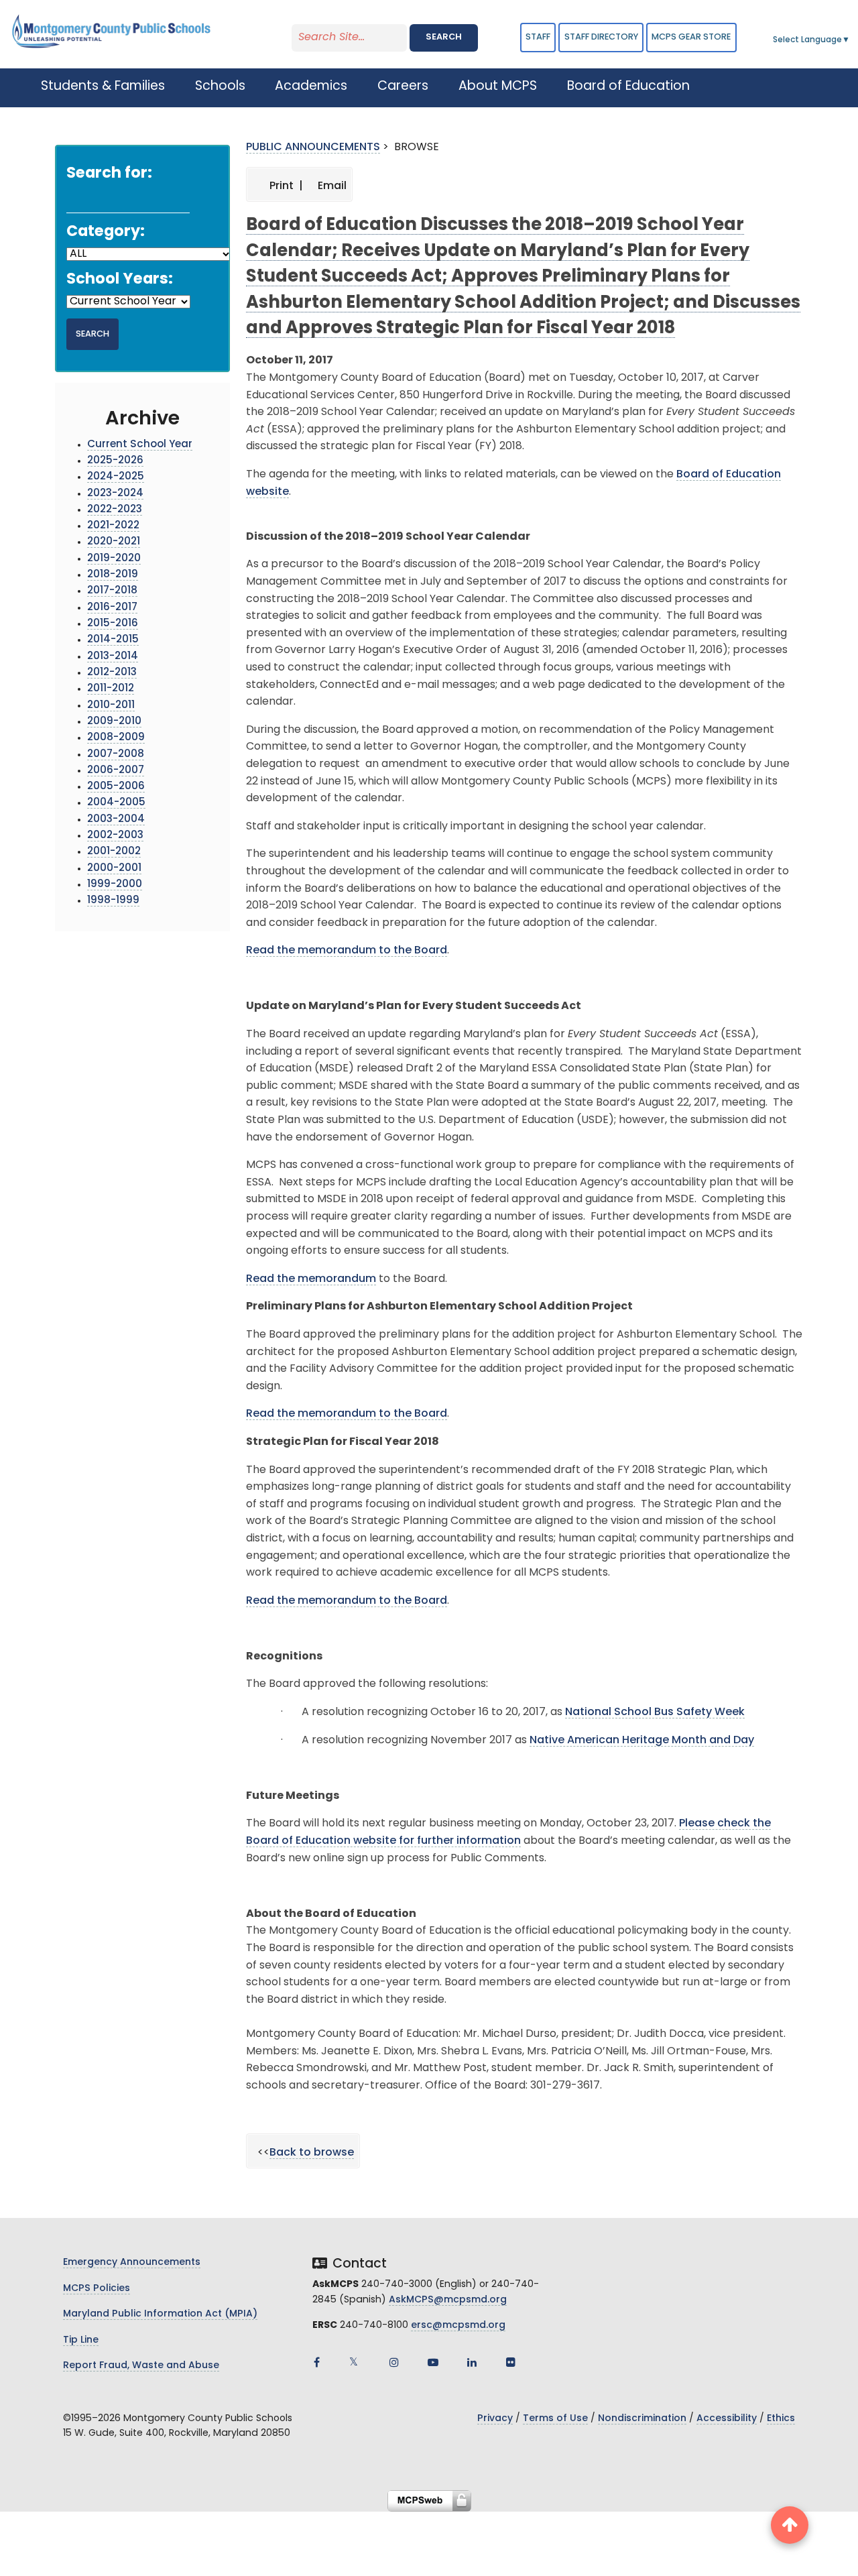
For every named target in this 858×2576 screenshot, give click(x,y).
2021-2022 (113, 526)
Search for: (109, 174)
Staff (538, 37)
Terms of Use (555, 2419)
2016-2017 (112, 608)
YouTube (433, 2362)
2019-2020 (114, 559)
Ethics (781, 2419)
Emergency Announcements (132, 2263)
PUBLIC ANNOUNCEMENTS (313, 148)
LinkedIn (472, 2362)
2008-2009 (116, 738)
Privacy (495, 2419)
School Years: (120, 280)
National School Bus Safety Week (655, 1712)
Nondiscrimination (642, 2419)
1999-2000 (115, 885)
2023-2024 (115, 494)
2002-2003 (115, 836)
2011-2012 (111, 689)
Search (444, 37)
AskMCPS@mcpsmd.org (448, 2300)
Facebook (316, 2362)
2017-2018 (112, 591)
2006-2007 (116, 771)
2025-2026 (115, 461)
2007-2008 (116, 755)
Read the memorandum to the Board (347, 951)
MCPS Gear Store (691, 37)
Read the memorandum (311, 1279)
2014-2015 (113, 640)
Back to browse (312, 2153)
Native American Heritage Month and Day (642, 1741)
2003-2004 (116, 820)
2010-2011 (111, 706)
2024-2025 (116, 477)
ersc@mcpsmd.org (458, 2326)
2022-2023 (115, 510)
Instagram (394, 2362)
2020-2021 (114, 542)
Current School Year (140, 445)
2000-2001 (114, 869)
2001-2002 (114, 852)
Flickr (511, 2362)
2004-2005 (116, 803)
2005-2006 (116, 787)
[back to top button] (790, 2525)
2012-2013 (112, 673)
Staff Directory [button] (601, 37)
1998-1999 (113, 901)
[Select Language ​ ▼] (851, 40)
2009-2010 (114, 722)
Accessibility (727, 2419)
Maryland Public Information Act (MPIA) (160, 2314)
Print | (285, 186)
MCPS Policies (97, 2289)
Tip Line (81, 2340)
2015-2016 (113, 624)
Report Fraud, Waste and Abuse (141, 2366)
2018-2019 (113, 575)
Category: (106, 232)
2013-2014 (113, 657)
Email (331, 186)
